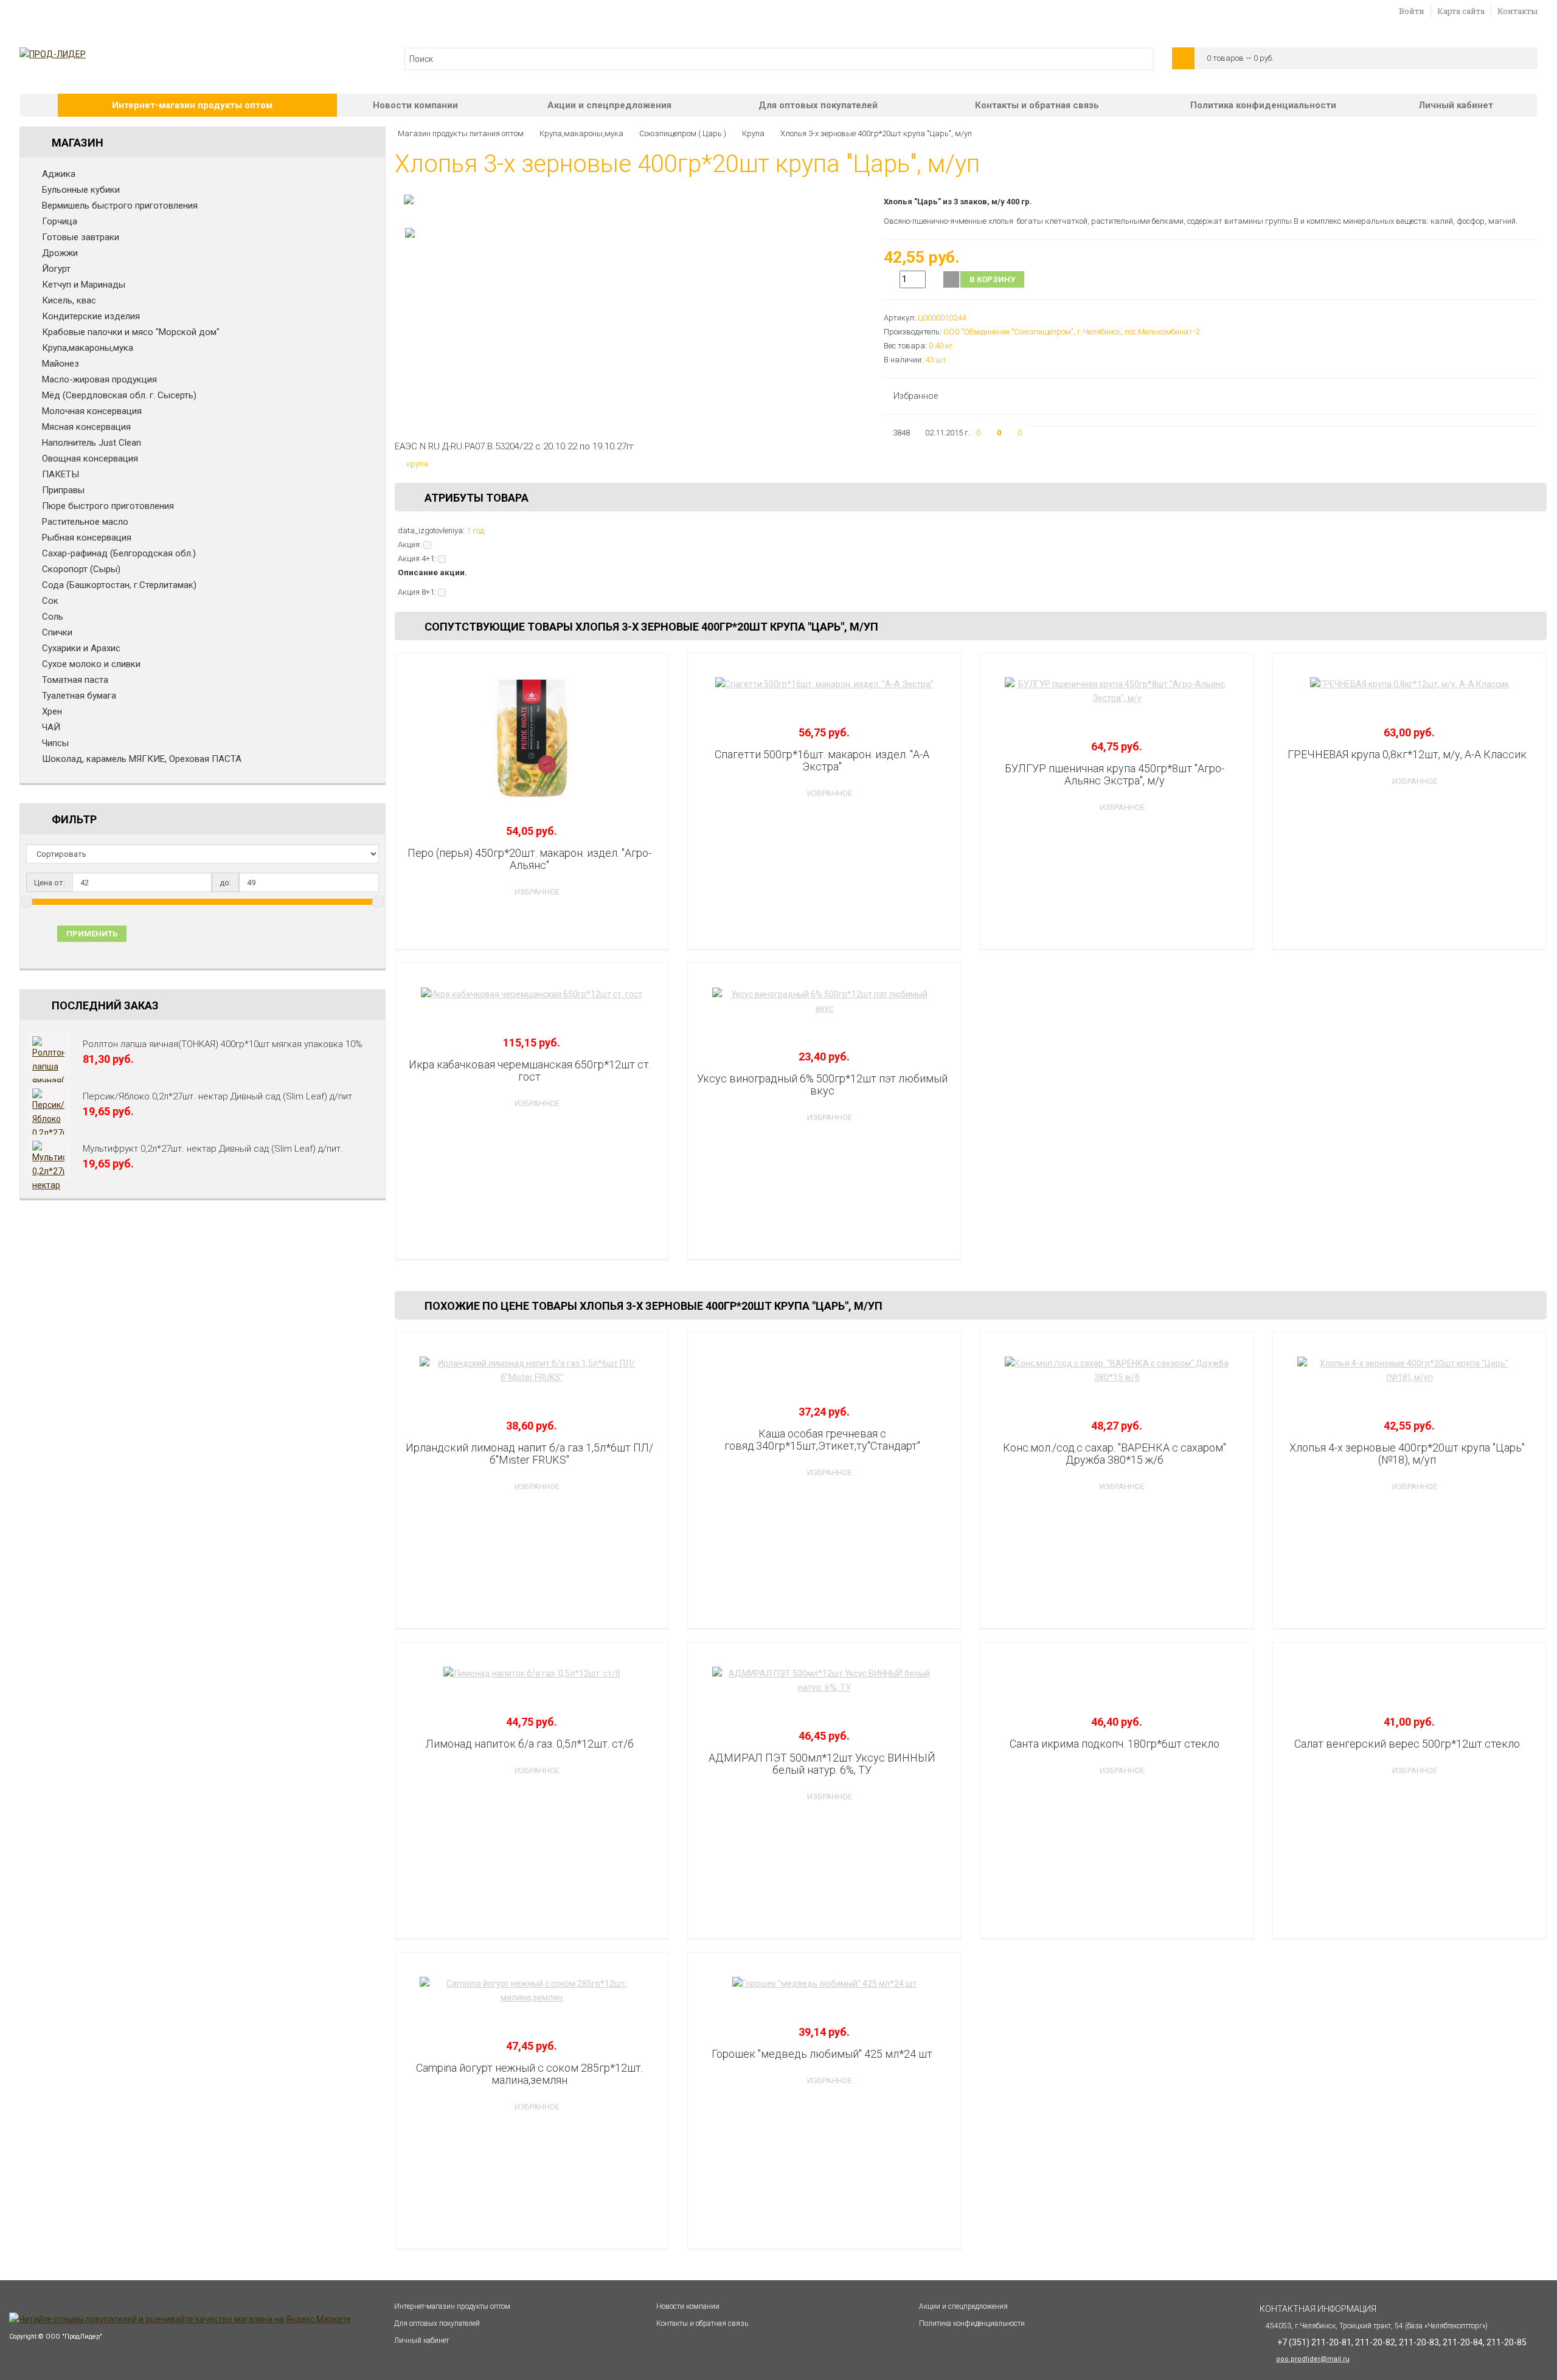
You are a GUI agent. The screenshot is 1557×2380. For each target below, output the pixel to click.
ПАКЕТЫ (61, 474)
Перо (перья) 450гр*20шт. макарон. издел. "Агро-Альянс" (529, 859)
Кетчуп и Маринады (84, 285)
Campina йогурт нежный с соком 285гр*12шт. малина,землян (529, 2074)
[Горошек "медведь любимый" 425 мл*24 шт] (824, 1984)
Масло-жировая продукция (99, 379)
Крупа (753, 133)
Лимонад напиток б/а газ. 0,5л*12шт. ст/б (530, 1744)
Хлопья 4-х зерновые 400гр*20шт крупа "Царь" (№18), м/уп (1407, 1454)
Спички (57, 632)
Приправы (63, 490)
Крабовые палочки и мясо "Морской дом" (131, 332)
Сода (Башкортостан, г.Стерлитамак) (119, 585)
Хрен (52, 711)
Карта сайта (1461, 11)
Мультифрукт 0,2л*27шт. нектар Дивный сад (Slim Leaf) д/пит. (213, 1149)
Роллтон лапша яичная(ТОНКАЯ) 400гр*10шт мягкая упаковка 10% (223, 1044)
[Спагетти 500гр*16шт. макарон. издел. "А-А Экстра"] (824, 684)
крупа (417, 464)
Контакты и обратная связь (1037, 105)
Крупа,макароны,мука (88, 348)
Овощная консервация (90, 458)
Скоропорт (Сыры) (81, 569)
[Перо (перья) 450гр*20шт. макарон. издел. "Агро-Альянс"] (532, 738)
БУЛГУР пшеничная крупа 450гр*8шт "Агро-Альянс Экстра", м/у (1115, 774)
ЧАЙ (51, 727)
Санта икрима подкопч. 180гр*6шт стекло (1115, 1744)
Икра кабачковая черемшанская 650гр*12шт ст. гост (530, 1071)
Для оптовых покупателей (818, 105)
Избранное (916, 396)
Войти (1412, 11)
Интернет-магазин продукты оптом (192, 105)
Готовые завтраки (81, 237)
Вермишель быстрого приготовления (120, 206)
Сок (50, 601)
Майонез (61, 364)
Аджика (59, 174)
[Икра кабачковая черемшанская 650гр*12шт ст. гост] (532, 995)
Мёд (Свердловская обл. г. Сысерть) (119, 395)
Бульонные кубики (81, 190)
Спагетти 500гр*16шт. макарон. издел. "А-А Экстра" (822, 760)
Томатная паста (75, 680)
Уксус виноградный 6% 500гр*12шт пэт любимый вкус (822, 1084)
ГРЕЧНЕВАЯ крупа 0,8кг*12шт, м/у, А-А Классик (1407, 754)
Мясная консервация (86, 427)
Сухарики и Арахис (81, 648)
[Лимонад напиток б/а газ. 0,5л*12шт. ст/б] (532, 1674)
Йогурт (56, 269)
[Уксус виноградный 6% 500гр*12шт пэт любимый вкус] (824, 1001)
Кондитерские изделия (91, 316)
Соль (53, 617)
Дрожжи (60, 253)
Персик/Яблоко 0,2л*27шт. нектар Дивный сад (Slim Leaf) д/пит (217, 1096)
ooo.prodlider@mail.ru (1313, 2359)
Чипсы (55, 743)
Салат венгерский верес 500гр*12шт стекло (1407, 1744)
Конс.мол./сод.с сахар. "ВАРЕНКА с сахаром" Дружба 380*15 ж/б (1115, 1454)
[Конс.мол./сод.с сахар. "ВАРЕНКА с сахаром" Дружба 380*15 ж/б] (1117, 1371)
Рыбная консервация (87, 538)
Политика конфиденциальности (1263, 105)
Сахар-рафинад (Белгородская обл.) (119, 553)
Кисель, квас (69, 300)
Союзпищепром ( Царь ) (683, 133)
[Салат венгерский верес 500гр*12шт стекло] (1410, 1674)
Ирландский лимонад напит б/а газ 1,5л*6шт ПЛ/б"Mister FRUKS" (529, 1454)
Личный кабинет (1456, 105)
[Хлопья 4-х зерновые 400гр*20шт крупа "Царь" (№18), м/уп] (1410, 1371)
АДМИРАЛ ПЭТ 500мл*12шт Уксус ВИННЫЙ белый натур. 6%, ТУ (822, 1764)
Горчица (60, 221)
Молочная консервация (92, 411)
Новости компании (415, 105)
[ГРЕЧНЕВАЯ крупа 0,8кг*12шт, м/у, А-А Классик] (1410, 684)
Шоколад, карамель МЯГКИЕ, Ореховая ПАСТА (142, 759)
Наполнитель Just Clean (92, 443)
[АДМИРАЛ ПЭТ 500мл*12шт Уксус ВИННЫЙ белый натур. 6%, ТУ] (824, 1681)
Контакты (1517, 11)
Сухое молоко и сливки (91, 664)
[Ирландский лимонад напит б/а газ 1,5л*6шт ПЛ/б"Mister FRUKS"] (532, 1371)
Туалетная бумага (79, 696)
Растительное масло (85, 522)
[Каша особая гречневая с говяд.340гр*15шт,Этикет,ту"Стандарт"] (824, 1364)
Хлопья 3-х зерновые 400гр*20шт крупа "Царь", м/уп (876, 133)
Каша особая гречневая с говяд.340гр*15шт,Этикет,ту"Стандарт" (822, 1440)
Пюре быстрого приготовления (108, 506)
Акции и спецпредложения (609, 105)
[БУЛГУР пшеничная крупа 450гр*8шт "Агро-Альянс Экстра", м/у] (1117, 691)
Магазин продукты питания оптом (461, 133)
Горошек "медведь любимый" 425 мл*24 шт (822, 2054)
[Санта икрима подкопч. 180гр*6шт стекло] (1117, 1674)
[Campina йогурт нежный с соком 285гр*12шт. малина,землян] (532, 1991)
